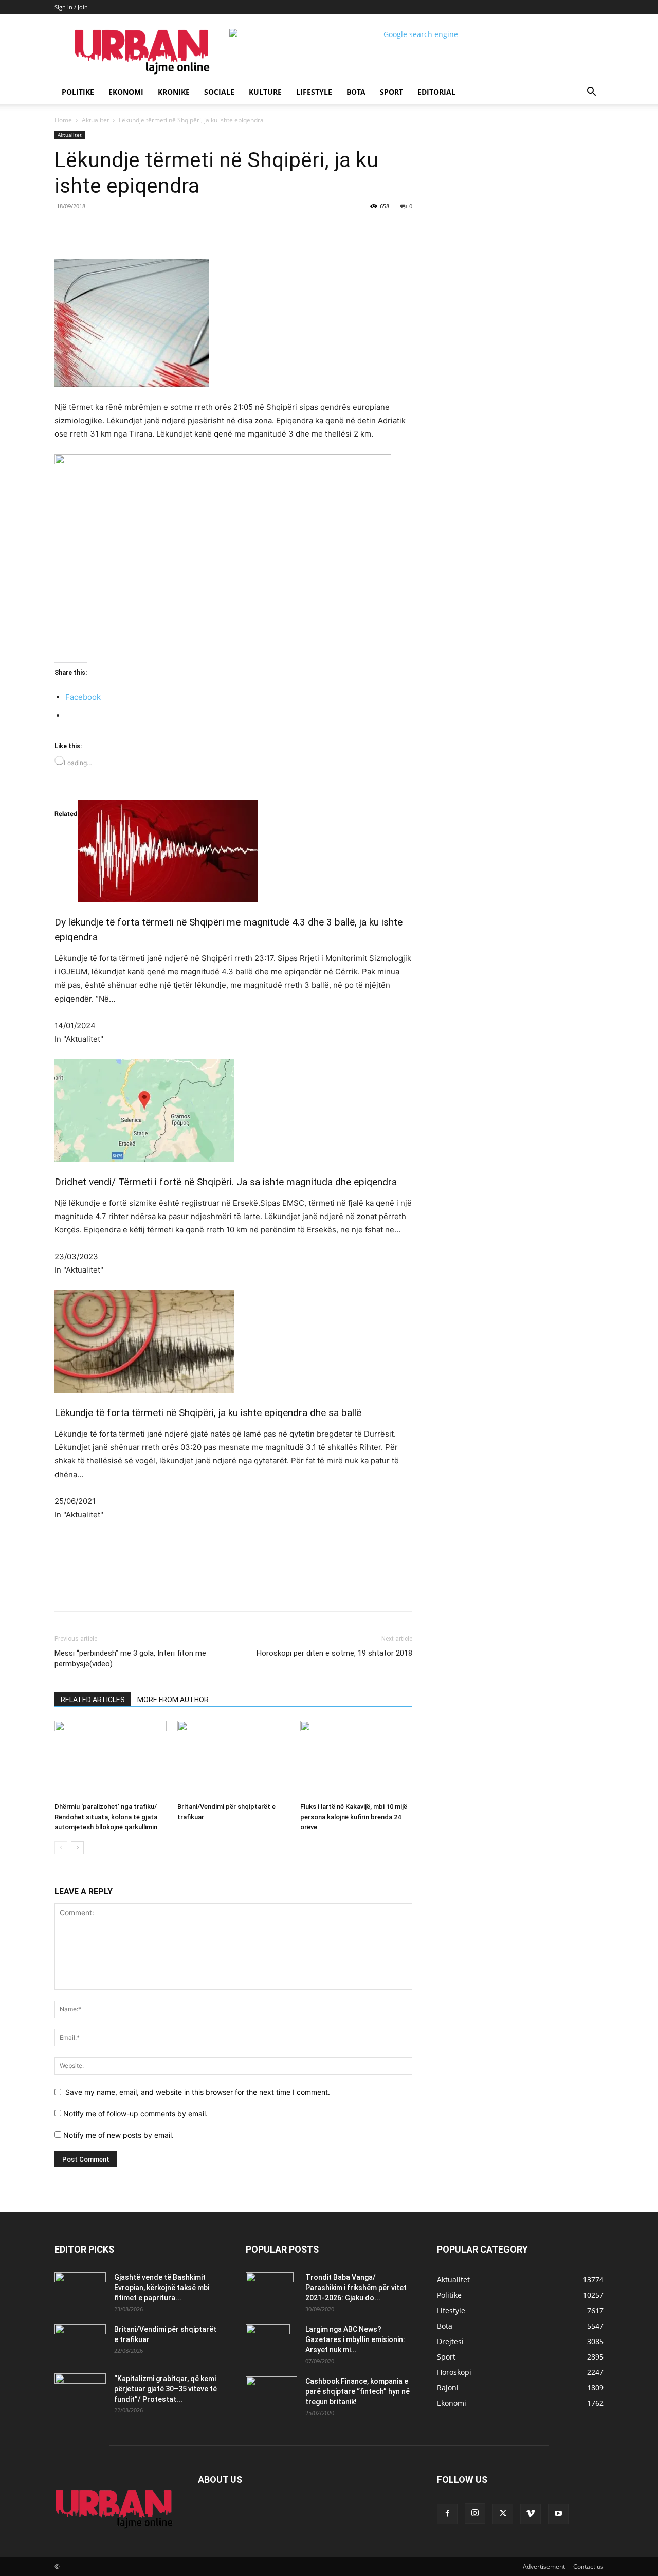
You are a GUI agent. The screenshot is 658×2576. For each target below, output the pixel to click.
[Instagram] (475, 2513)
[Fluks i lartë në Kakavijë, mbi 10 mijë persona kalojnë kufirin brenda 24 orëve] (356, 1759)
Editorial (436, 92)
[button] (591, 93)
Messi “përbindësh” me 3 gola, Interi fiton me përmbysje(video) (130, 1658)
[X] (149, 229)
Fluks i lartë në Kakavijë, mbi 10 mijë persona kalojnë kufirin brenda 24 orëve (354, 1817)
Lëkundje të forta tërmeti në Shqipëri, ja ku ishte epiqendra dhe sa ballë (208, 1413)
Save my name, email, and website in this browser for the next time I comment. (198, 2092)
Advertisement (544, 2566)
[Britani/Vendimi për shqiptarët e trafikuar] (233, 1759)
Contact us (588, 2566)
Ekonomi (126, 92)
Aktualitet (95, 120)
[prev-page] (61, 1848)
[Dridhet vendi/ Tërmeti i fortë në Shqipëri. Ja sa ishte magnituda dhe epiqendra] (233, 1111)
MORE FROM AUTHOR (173, 1700)
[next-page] (77, 1848)
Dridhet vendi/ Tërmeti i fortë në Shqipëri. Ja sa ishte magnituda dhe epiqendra (226, 1182)
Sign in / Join (71, 7)
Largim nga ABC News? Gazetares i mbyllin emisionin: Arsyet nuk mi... (355, 2339)
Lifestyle (314, 92)
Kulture (265, 92)
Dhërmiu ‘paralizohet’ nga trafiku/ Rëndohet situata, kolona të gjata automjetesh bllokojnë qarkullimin (106, 1817)
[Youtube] (558, 2514)
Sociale (219, 92)
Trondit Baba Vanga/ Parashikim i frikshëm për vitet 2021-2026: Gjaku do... (356, 2288)
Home (63, 120)
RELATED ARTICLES (93, 1700)
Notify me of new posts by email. (118, 2135)
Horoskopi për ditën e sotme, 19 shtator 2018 (334, 1653)
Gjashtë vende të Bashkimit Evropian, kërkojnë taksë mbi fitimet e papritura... (162, 2288)
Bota (356, 92)
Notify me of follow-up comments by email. (135, 2114)
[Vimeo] (531, 2514)
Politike (78, 92)
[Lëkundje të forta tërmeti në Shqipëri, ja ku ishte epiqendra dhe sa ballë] (233, 1341)
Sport (391, 92)
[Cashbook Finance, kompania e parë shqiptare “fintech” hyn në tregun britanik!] (271, 2384)
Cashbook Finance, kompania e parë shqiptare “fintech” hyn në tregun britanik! (358, 2391)
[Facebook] (125, 229)
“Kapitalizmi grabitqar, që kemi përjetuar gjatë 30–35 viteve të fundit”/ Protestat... (166, 2389)
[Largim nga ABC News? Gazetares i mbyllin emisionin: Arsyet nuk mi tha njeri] (268, 2342)
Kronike (174, 92)
